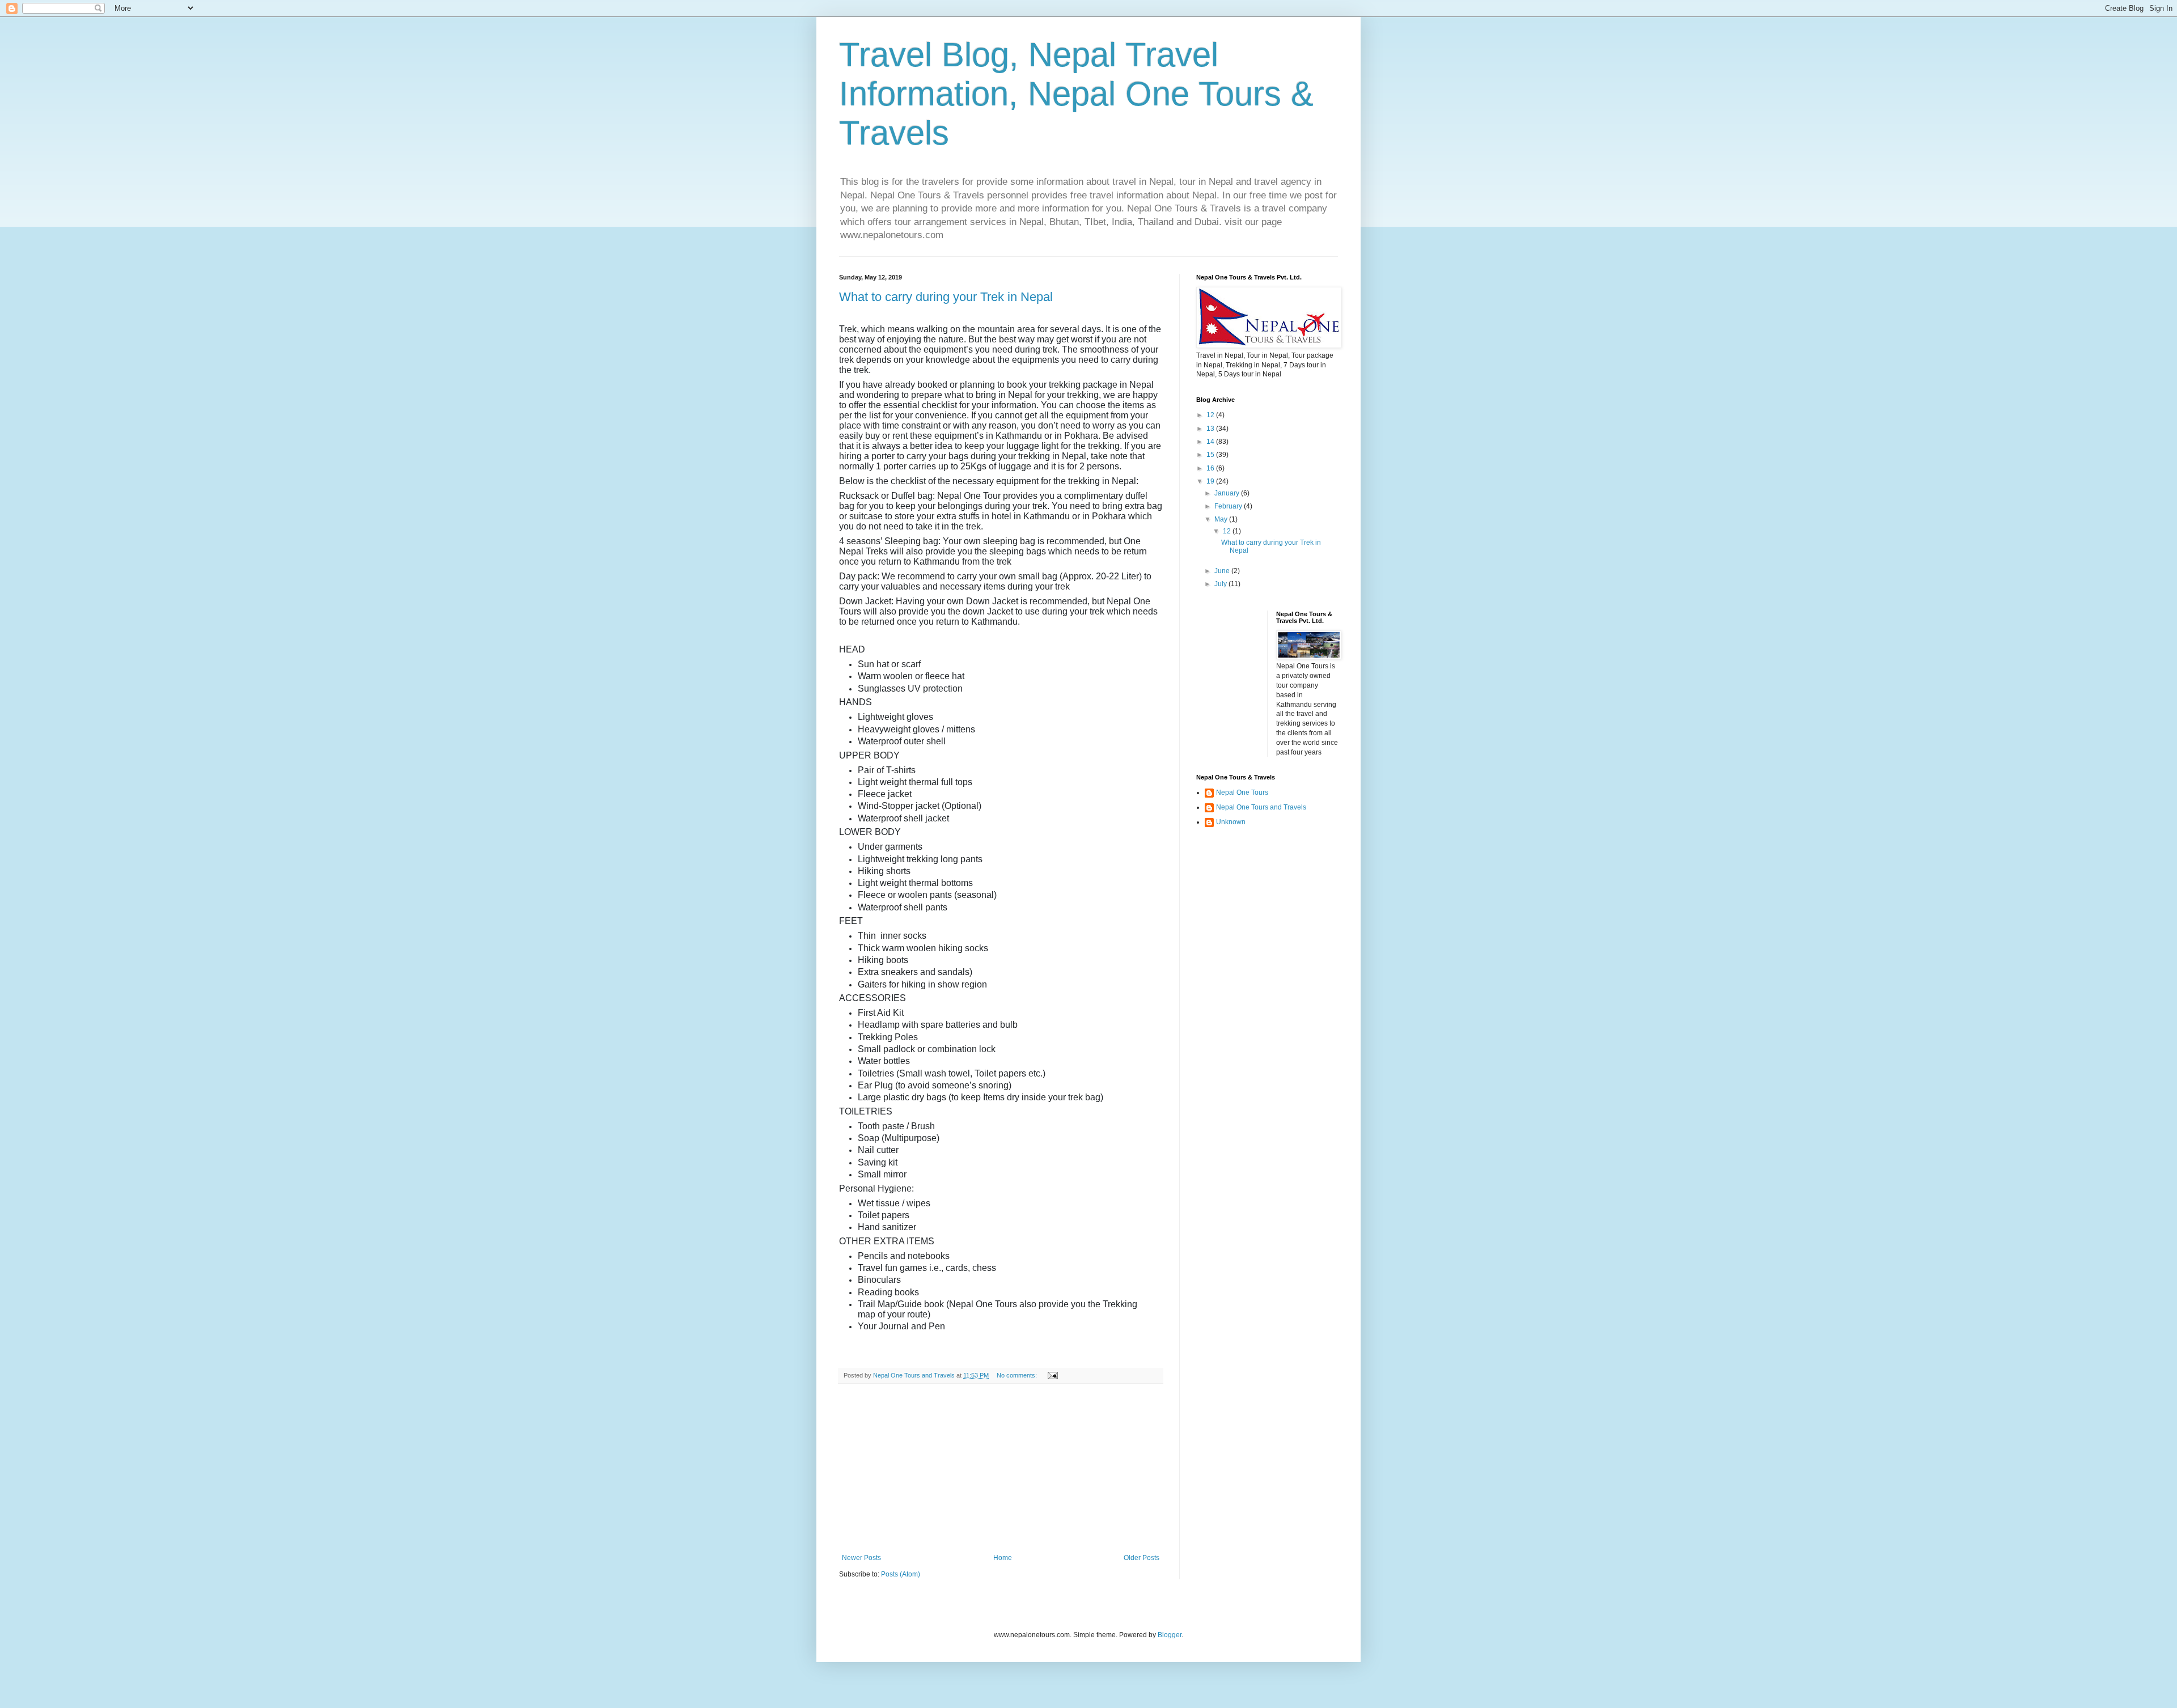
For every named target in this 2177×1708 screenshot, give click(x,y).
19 (1211, 481)
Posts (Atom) (901, 1574)
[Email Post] (1052, 1375)
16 (1211, 468)
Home (1003, 1558)
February (1229, 506)
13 (1211, 429)
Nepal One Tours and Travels (1261, 807)
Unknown (1231, 822)
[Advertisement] (1001, 1469)
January (1228, 493)
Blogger (1170, 1635)
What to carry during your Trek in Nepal (946, 297)
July (1221, 584)
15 (1211, 455)
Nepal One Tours (1242, 792)
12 (1211, 415)
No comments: (1018, 1375)
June (1223, 571)
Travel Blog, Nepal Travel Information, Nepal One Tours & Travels (1076, 94)
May (1222, 519)
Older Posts (1142, 1558)
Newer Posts (861, 1558)
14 (1211, 442)
